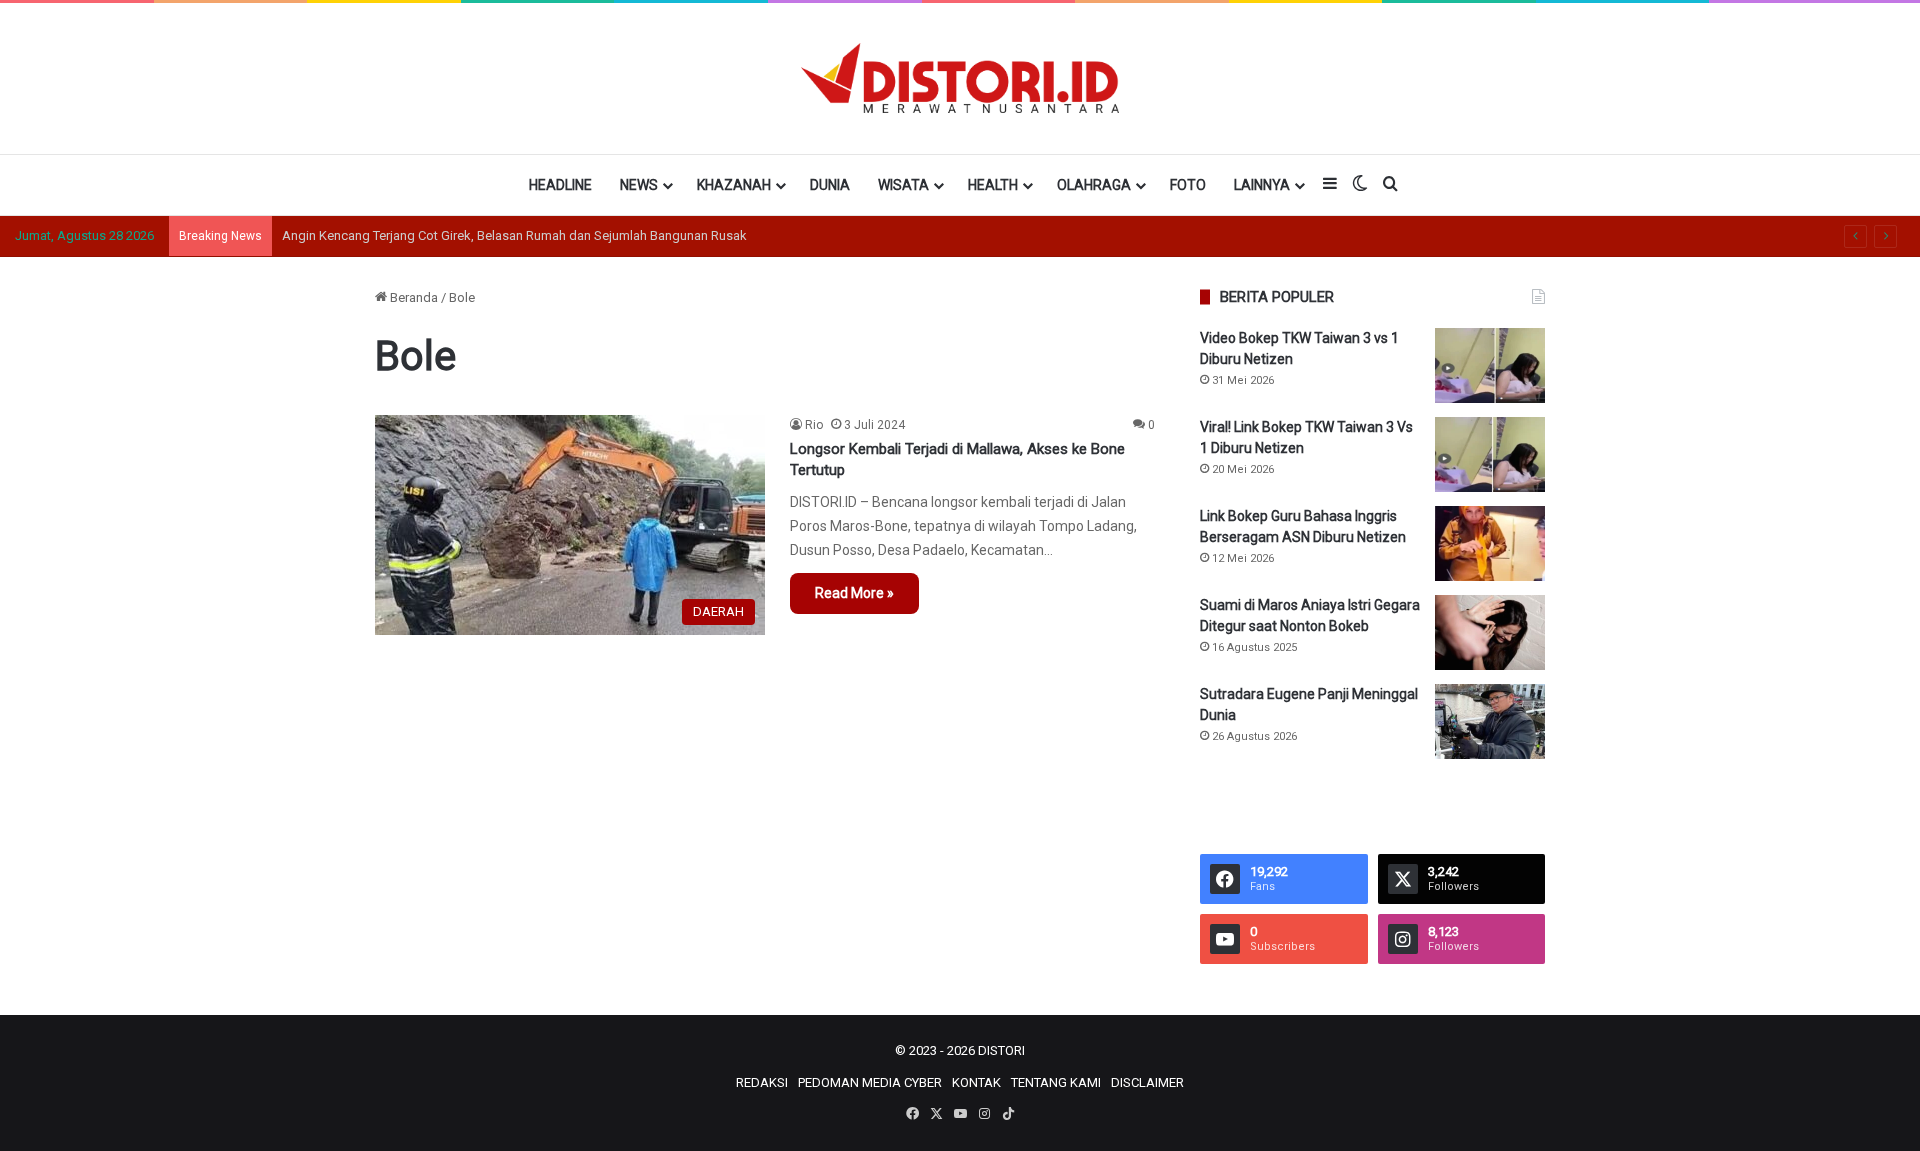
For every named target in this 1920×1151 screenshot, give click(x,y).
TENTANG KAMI (1056, 1082)
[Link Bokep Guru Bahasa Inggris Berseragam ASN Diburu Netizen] (1490, 543)
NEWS (639, 185)
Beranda (412, 297)
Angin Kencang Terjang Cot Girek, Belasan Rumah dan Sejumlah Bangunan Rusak (514, 235)
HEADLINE (560, 185)
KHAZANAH (734, 185)
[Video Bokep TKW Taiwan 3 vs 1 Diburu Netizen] (1490, 365)
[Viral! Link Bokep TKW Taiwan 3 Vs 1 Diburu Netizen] (1490, 454)
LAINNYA (1262, 185)
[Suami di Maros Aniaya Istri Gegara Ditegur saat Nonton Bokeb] (1490, 632)
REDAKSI (762, 1082)
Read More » (854, 593)
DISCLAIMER (1147, 1082)
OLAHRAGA (1094, 185)
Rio (814, 425)
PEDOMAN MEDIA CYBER (870, 1082)
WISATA (903, 185)
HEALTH (993, 185)
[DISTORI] (959, 78)
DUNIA (830, 185)
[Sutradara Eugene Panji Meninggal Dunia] (1490, 721)
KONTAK (976, 1082)
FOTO (1188, 185)
